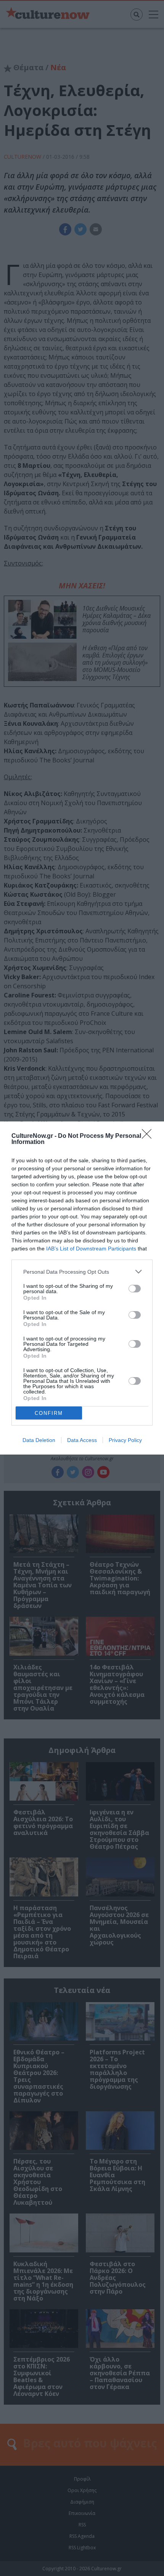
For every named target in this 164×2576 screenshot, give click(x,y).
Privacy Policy (125, 1440)
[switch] (135, 1289)
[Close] (149, 1136)
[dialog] (82, 1288)
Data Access (82, 1440)
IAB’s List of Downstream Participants (91, 1249)
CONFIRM (49, 1413)
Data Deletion (39, 1440)
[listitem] (82, 1272)
